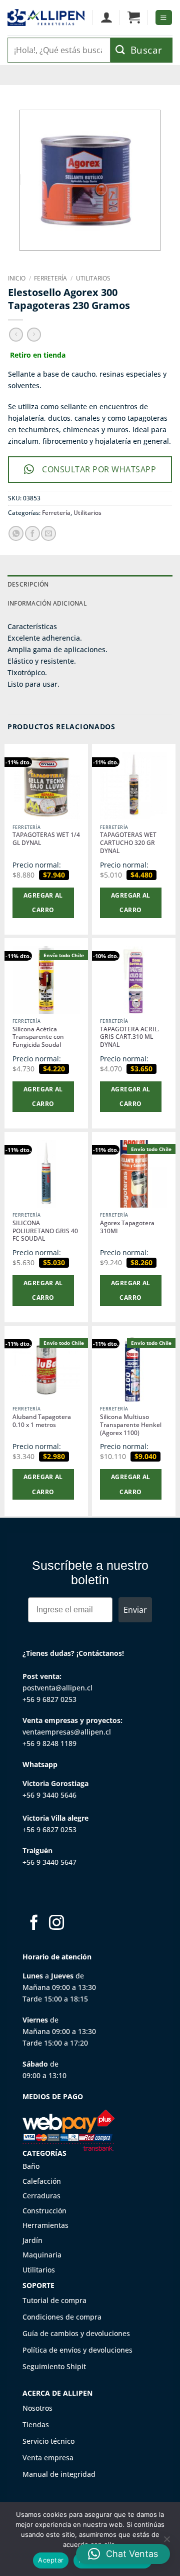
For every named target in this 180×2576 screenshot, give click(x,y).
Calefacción (42, 2181)
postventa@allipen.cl (57, 1688)
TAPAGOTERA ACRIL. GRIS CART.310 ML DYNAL (129, 1037)
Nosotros (37, 2408)
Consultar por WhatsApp (99, 469)
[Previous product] (34, 335)
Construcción (44, 2211)
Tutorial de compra (54, 2300)
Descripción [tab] (28, 584)
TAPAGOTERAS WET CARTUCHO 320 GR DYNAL (128, 843)
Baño (31, 2166)
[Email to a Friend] (48, 533)
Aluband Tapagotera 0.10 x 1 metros (42, 1421)
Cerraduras (41, 2196)
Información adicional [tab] (47, 603)
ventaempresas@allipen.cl (67, 1732)
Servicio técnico (48, 2441)
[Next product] (16, 335)
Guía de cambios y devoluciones (76, 2333)
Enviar (135, 1610)
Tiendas (36, 2424)
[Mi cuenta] (106, 18)
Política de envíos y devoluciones (77, 2350)
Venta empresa (48, 2458)
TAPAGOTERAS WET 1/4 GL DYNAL (46, 839)
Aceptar (51, 2560)
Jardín (32, 2240)
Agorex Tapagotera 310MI (127, 1227)
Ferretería (50, 278)
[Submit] (141, 50)
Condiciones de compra (62, 2317)
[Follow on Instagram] (56, 1924)
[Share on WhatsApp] (16, 533)
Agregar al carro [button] (43, 903)
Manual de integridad (59, 2474)
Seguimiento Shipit (54, 2366)
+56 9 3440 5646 (49, 1795)
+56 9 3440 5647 (49, 1862)
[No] (166, 2542)
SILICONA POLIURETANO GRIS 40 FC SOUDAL (45, 1231)
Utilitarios (93, 278)
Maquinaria (42, 2255)
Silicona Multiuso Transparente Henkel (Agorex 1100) (131, 1425)
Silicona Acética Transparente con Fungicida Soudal (38, 1037)
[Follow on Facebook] (34, 1924)
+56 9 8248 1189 (49, 1743)
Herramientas (45, 2225)
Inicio (17, 278)
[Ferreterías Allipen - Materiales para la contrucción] (46, 18)
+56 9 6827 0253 (49, 1699)
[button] (134, 18)
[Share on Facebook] (32, 533)
